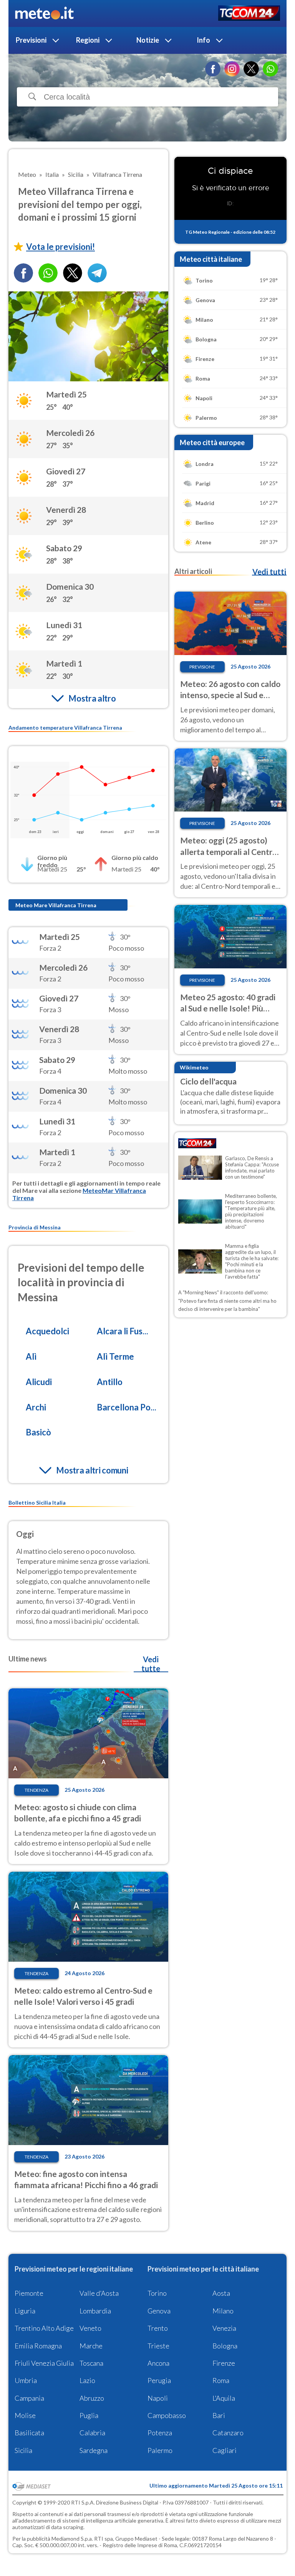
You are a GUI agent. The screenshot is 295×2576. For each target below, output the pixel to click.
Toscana (91, 2363)
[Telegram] (97, 273)
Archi (36, 1407)
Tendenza (36, 1790)
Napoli (158, 2398)
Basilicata (29, 2433)
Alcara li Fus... (123, 1331)
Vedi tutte (151, 1664)
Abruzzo (92, 2398)
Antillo (110, 1382)
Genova (159, 2311)
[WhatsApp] (270, 69)
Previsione (202, 667)
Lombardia (95, 2311)
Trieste (158, 2346)
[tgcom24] (249, 14)
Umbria (26, 2380)
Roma (221, 2380)
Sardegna (94, 2450)
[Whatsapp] (48, 273)
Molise (25, 2415)
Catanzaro (228, 2433)
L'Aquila (224, 2398)
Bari (219, 2415)
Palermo (160, 2450)
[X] (251, 69)
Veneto (90, 2328)
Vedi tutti (269, 572)
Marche (91, 2346)
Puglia (89, 2415)
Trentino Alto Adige (44, 2328)
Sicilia (23, 2450)
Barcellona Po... (127, 1407)
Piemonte (29, 2293)
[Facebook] (213, 69)
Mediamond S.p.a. (72, 2539)
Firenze (224, 2363)
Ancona (158, 2363)
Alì (31, 1356)
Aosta (221, 2293)
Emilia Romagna (38, 2346)
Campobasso (167, 2415)
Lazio (87, 2380)
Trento (158, 2328)
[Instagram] (232, 69)
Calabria (92, 2433)
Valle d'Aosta (99, 2293)
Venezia (224, 2328)
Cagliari (225, 2450)
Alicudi (39, 1382)
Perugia (159, 2380)
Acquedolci (47, 1331)
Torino (157, 2293)
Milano (223, 2311)
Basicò (38, 1432)
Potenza (160, 2433)
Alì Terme (115, 1356)
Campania (29, 2398)
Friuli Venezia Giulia (44, 2363)
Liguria (25, 2311)
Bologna (225, 2346)
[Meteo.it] (44, 13)
